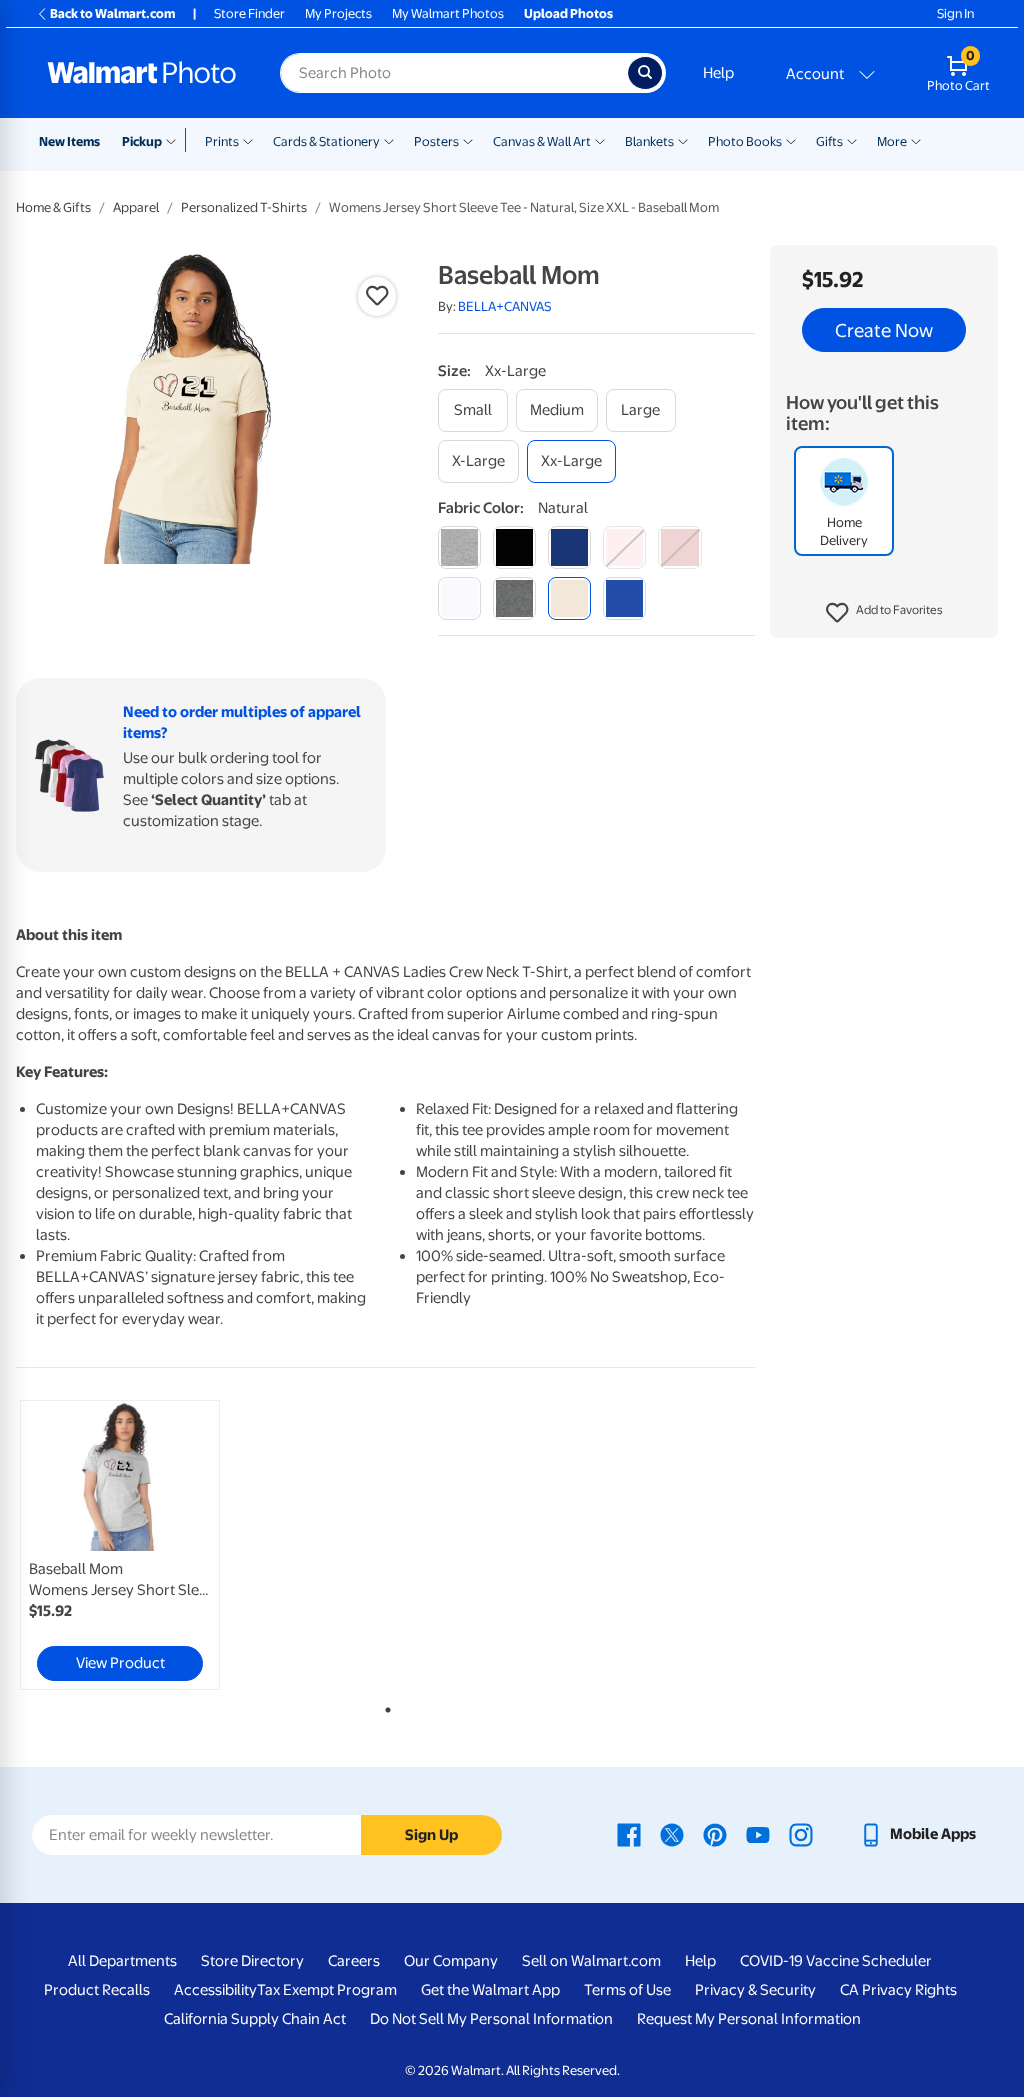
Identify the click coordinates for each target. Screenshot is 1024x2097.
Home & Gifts (53, 207)
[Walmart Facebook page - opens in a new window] (629, 1834)
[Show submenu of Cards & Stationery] (389, 140)
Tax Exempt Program (327, 1990)
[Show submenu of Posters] (468, 140)
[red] (679, 547)
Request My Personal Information (749, 2019)
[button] (884, 613)
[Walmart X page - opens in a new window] (672, 1834)
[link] (120, 1545)
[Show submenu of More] (916, 140)
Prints (222, 141)
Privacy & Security (755, 1990)
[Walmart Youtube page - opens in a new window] (758, 1834)
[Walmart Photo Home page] (142, 73)
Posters (436, 141)
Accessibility (215, 1990)
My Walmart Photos (448, 13)
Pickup (142, 141)
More (892, 141)
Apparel (136, 207)
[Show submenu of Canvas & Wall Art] (600, 140)
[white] (459, 598)
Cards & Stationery (326, 141)
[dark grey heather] (514, 598)
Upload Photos (568, 13)
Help (718, 73)
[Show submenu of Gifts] (852, 140)
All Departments (122, 1961)
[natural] (569, 598)
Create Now (884, 330)
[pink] (624, 547)
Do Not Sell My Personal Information (491, 2019)
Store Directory (252, 1961)
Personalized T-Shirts (244, 207)
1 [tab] (384, 1706)
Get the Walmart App (490, 1990)
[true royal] (624, 598)
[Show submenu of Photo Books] (791, 140)
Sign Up (431, 1835)
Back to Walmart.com (112, 13)
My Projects (338, 13)
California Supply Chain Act (255, 2019)
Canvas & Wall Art (542, 141)
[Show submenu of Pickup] (175, 140)
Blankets (649, 141)
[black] (514, 547)
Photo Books (745, 141)
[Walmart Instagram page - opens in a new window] (801, 1834)
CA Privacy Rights (898, 1990)
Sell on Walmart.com (591, 1961)
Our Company (451, 1961)
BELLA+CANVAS (505, 306)
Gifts (829, 141)
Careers (354, 1961)
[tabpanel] (140, 1545)
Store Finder (249, 13)
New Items (69, 141)
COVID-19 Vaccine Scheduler (836, 1961)
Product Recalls (97, 1990)
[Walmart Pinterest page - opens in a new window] (715, 1834)
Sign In (955, 13)
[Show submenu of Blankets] (683, 140)
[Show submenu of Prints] (248, 140)
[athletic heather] (459, 547)
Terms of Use (627, 1990)
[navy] (569, 547)
